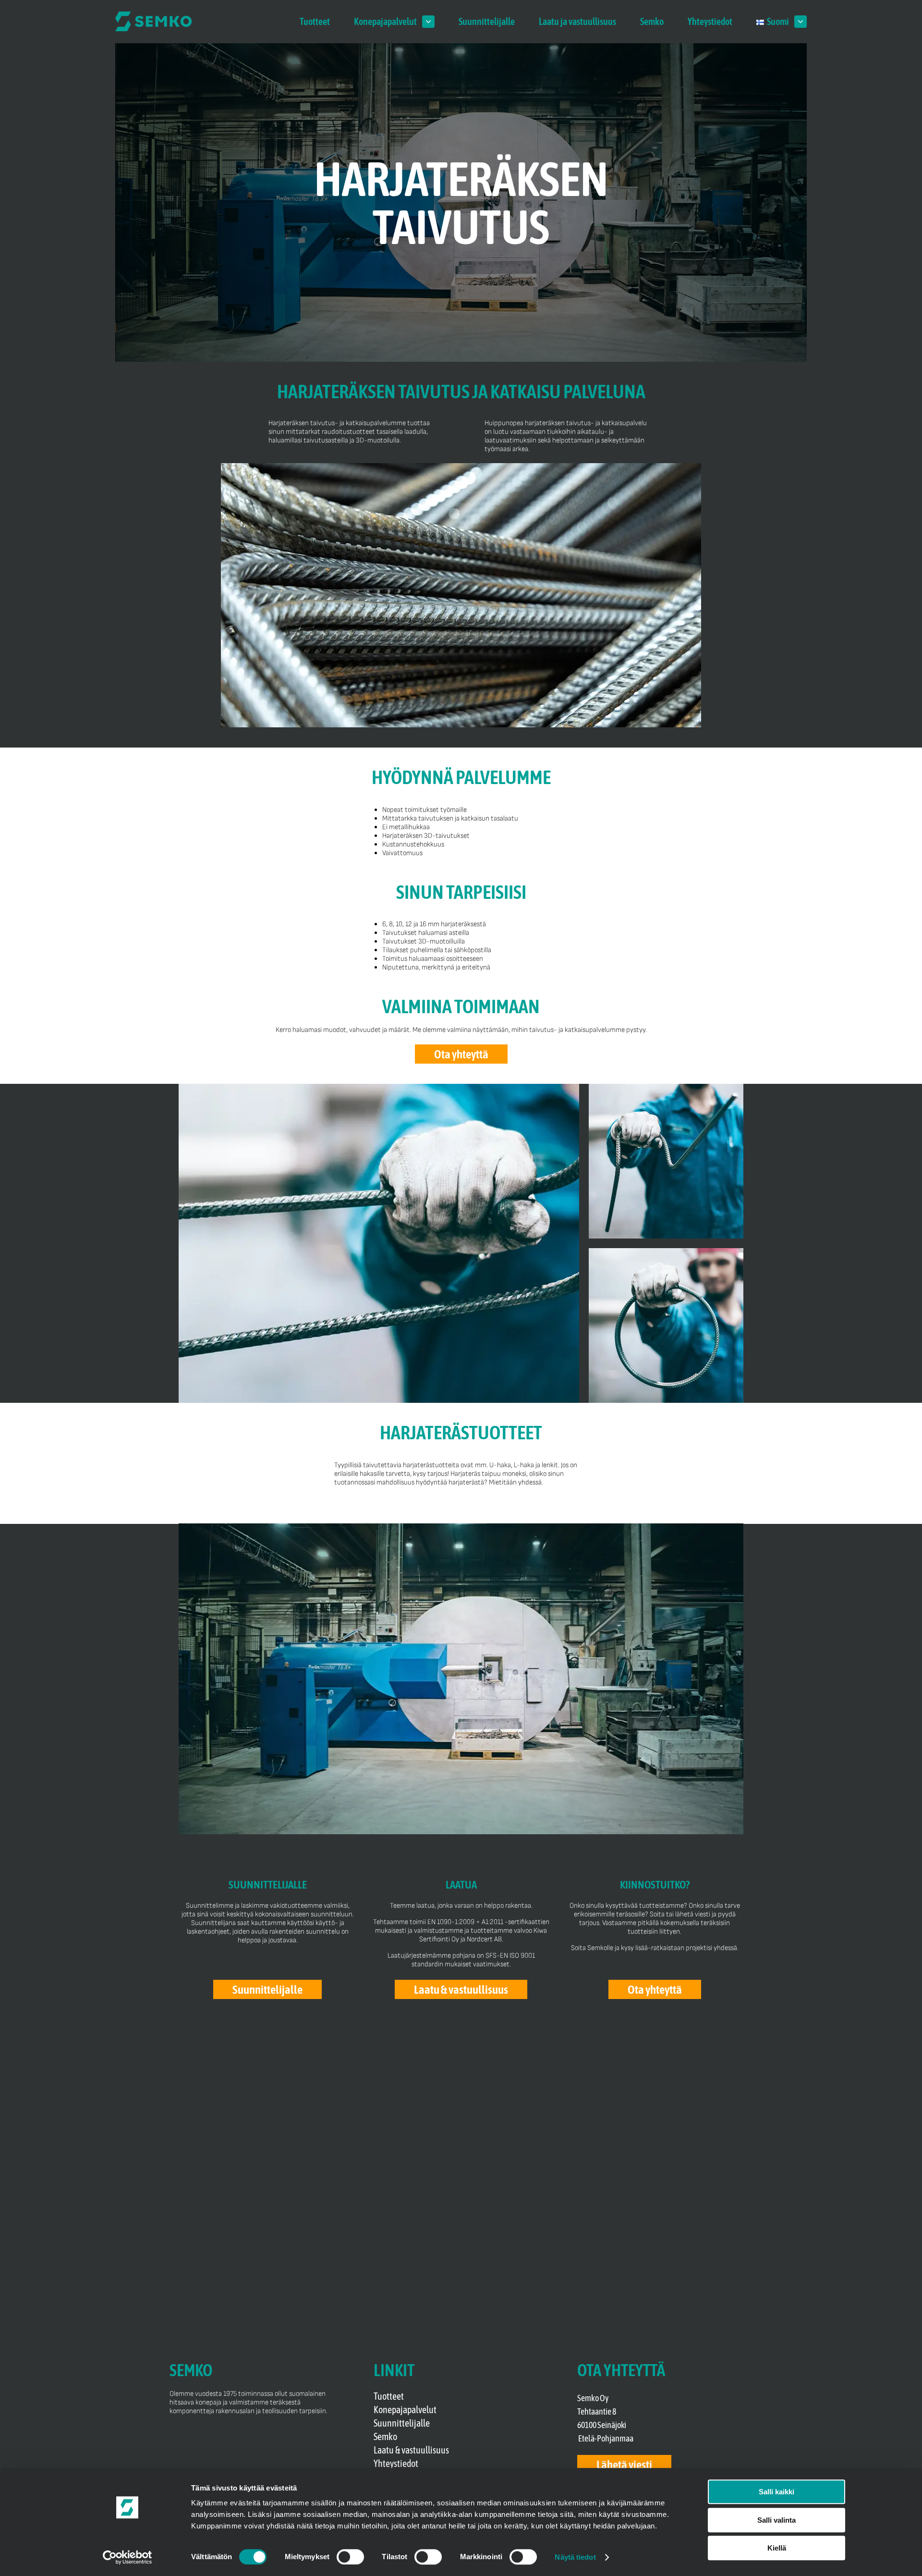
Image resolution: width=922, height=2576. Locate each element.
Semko (652, 21)
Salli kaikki (776, 2492)
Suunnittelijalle (487, 21)
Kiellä (777, 2548)
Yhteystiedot (710, 21)
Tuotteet (315, 21)
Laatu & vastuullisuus (411, 2450)
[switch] (350, 2557)
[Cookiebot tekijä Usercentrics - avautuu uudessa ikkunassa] (127, 2557)
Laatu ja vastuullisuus (577, 21)
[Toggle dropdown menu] (428, 22)
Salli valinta (776, 2520)
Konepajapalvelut (385, 21)
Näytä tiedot (575, 2557)
